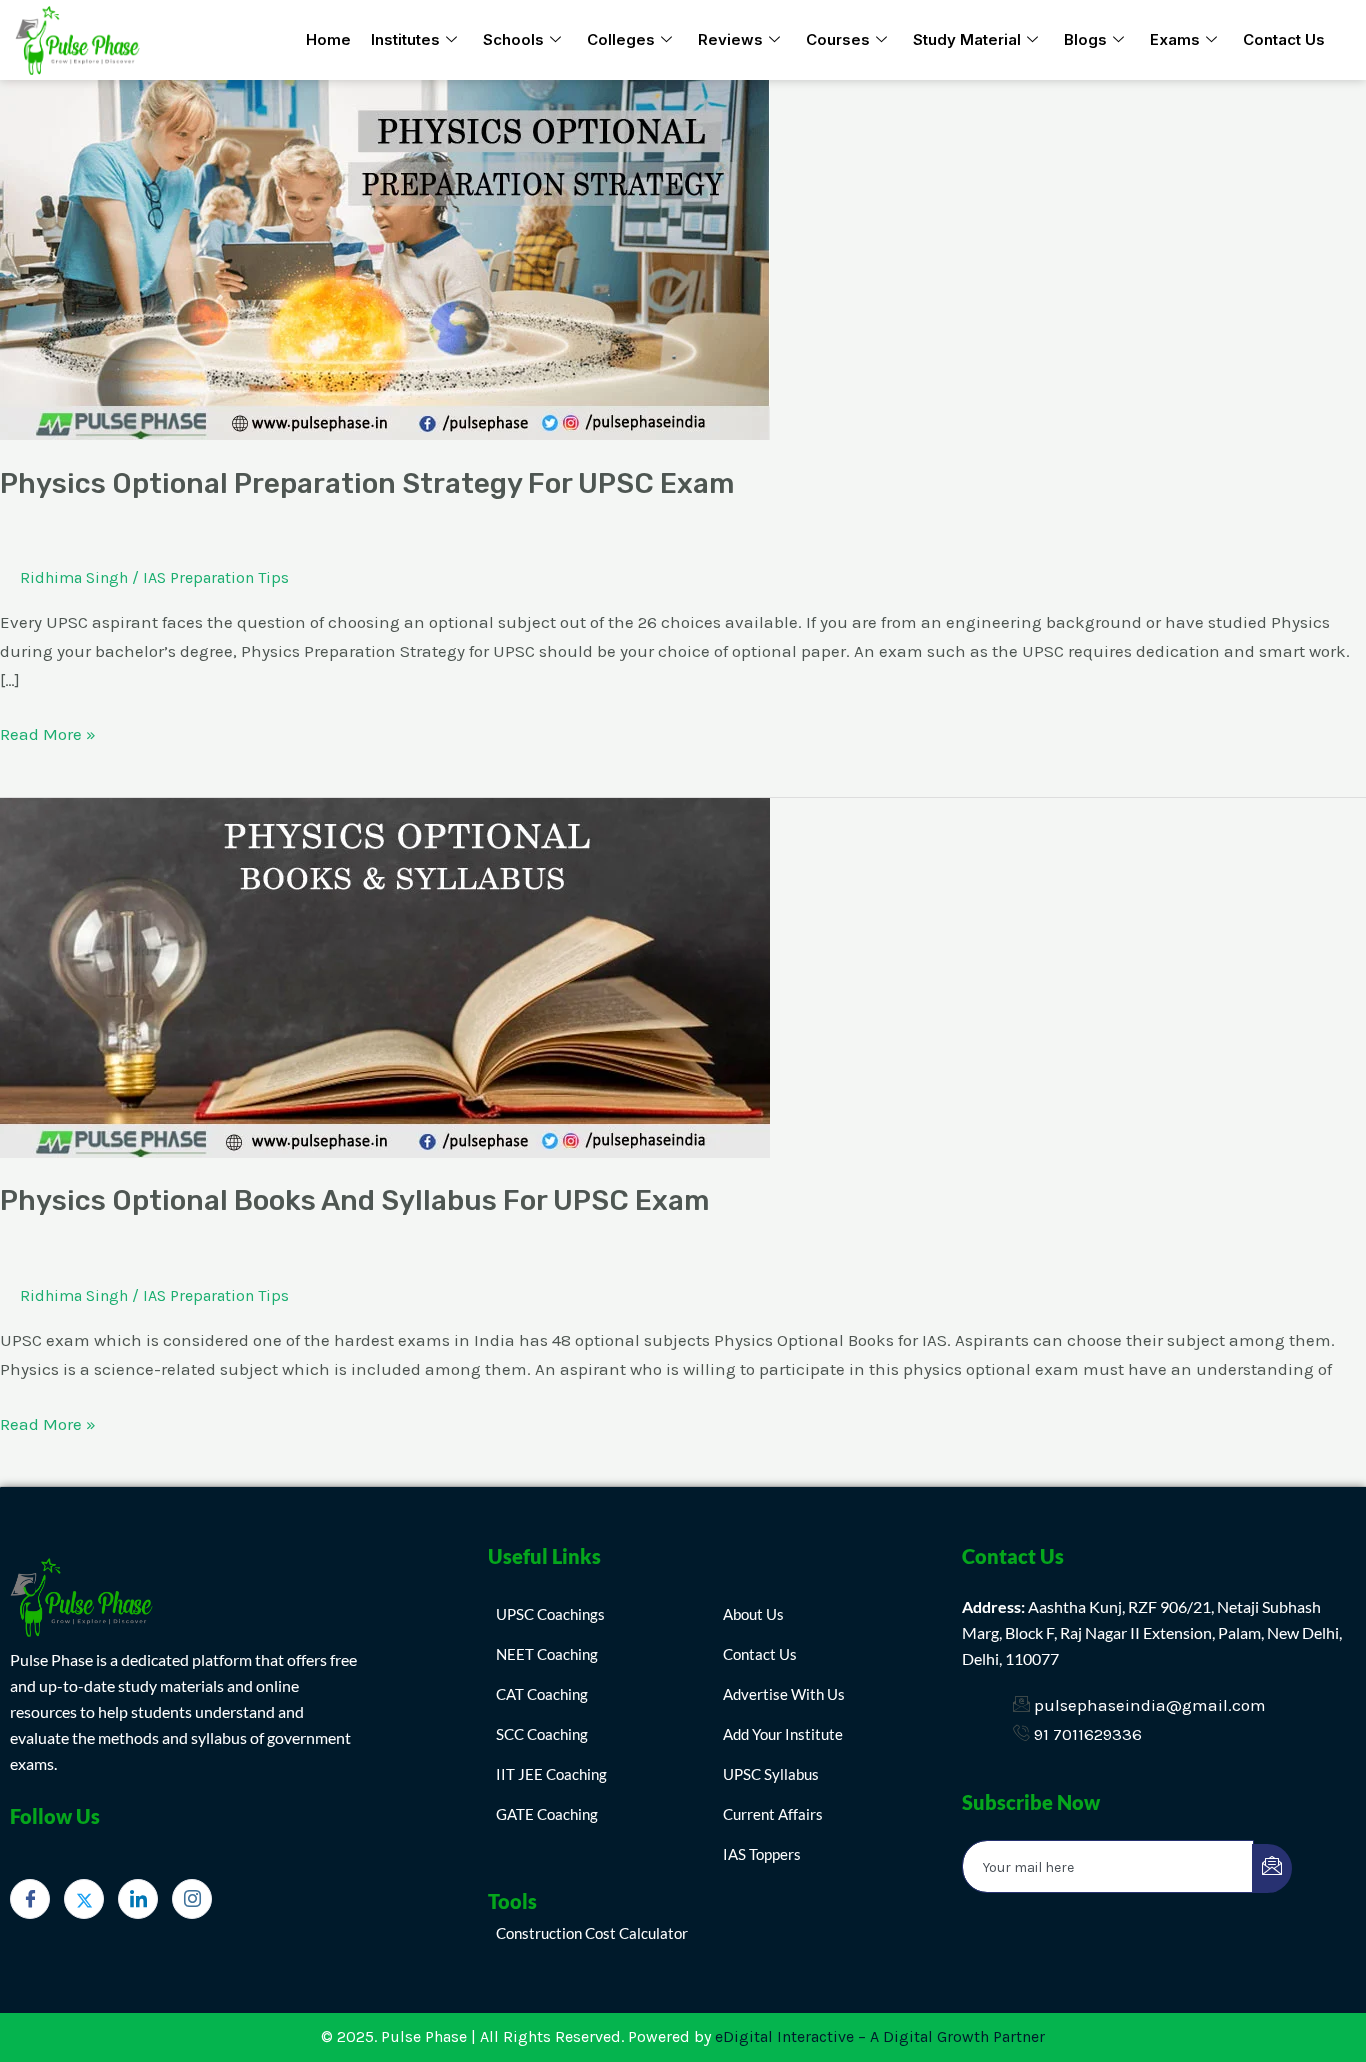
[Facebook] (30, 1899)
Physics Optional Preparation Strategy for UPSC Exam (367, 483)
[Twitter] (84, 1899)
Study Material (967, 39)
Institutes (405, 39)
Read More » (48, 732)
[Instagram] (192, 1899)
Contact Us (1284, 39)
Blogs (1085, 39)
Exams (1175, 39)
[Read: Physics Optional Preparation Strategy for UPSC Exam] (385, 258)
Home (328, 39)
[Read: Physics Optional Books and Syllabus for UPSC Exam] (385, 976)
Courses (838, 39)
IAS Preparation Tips (216, 577)
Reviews (730, 39)
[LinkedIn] (138, 1899)
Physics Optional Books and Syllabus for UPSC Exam (354, 1200)
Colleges (621, 39)
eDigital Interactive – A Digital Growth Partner (880, 2036)
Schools (513, 39)
